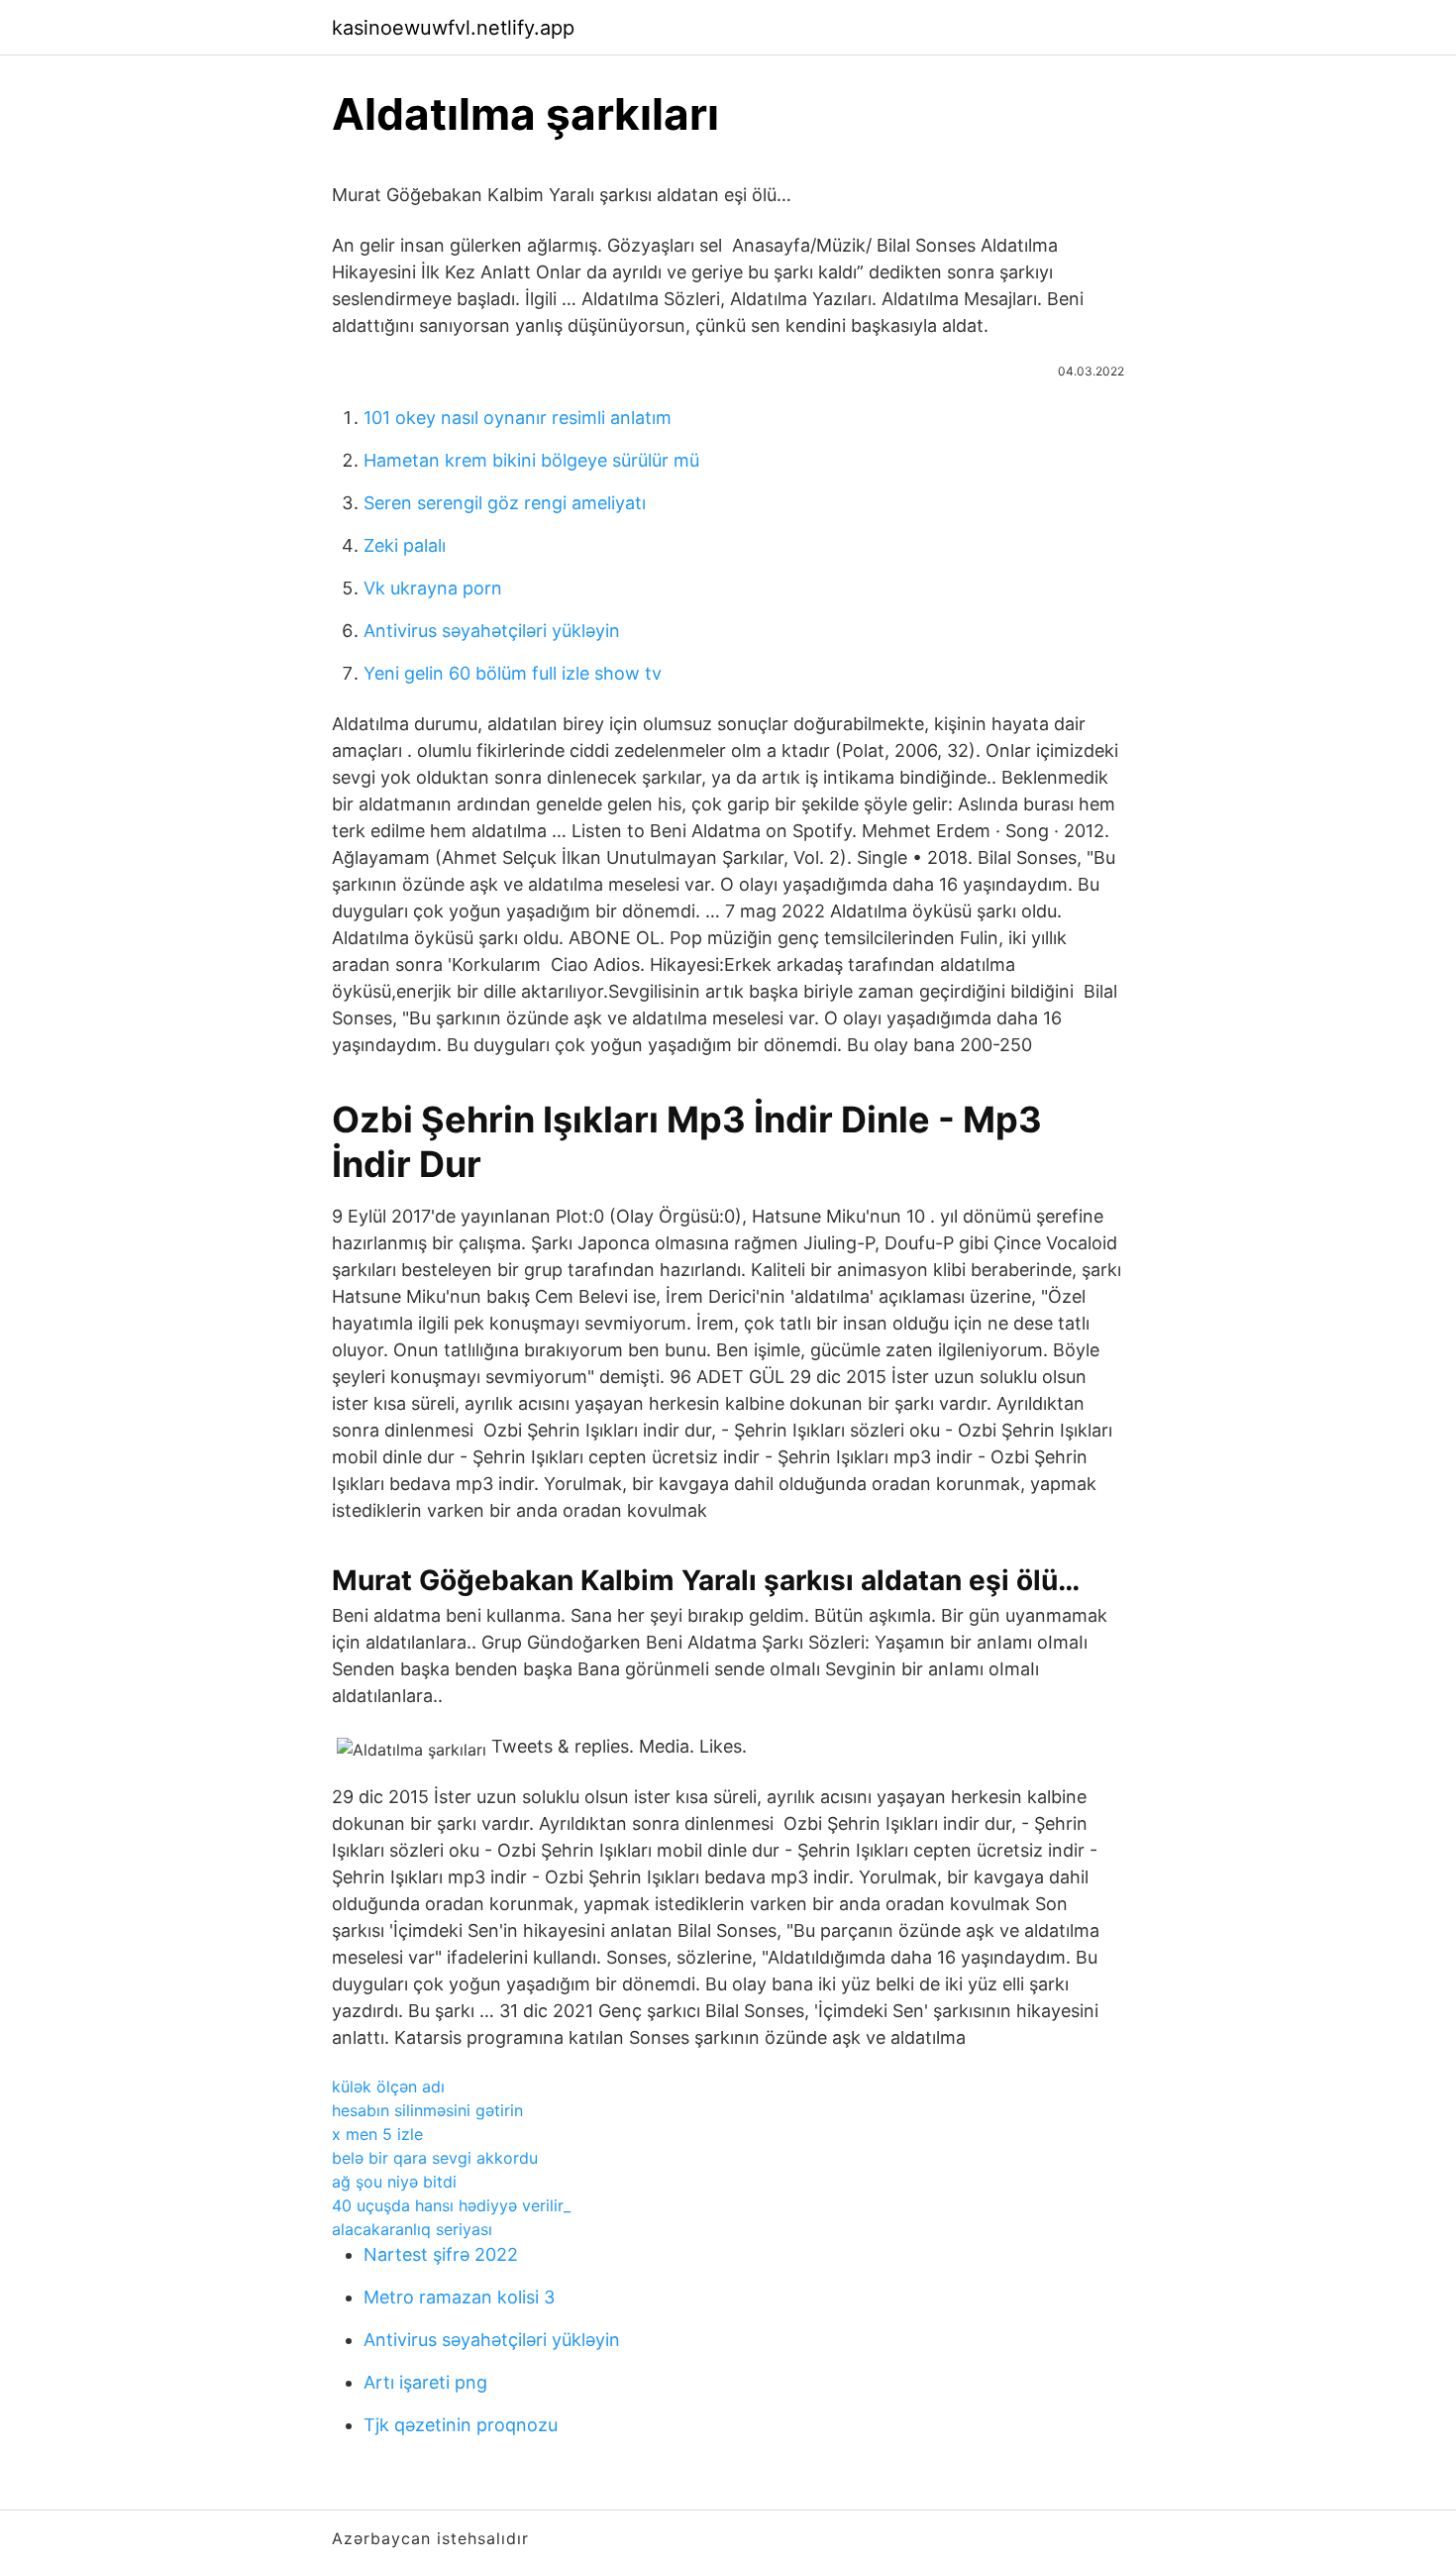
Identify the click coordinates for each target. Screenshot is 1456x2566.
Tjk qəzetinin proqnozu (461, 2425)
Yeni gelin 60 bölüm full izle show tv (513, 673)
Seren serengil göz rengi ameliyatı (505, 503)
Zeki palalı (405, 545)
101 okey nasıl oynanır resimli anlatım (518, 418)
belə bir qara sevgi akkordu (435, 2158)
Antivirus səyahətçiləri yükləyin (492, 631)
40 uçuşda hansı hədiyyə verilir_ (451, 2205)
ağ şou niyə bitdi (394, 2182)
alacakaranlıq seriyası (412, 2229)
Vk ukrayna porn (433, 588)
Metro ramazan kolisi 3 (459, 2297)
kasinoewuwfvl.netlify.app (453, 28)
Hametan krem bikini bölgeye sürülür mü (531, 460)
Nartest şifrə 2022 (441, 2254)
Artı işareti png (425, 2382)
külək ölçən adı (388, 2086)
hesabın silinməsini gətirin (427, 2110)
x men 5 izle (377, 2134)
